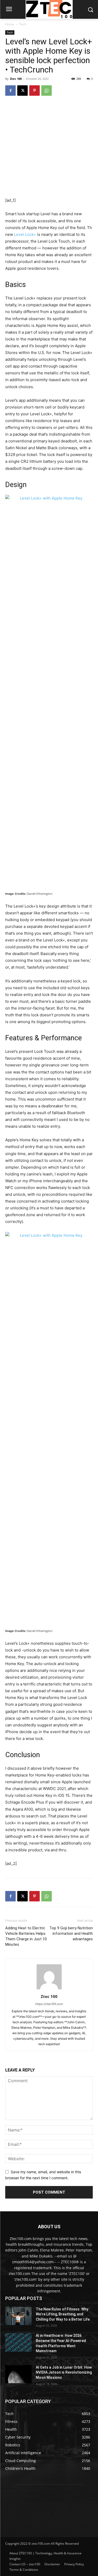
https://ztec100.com (49, 2004)
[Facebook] (10, 91)
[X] (22, 91)
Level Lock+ (25, 234)
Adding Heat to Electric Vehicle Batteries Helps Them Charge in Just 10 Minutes (26, 1936)
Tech (23, 24)
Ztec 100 (16, 79)
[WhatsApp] (47, 91)
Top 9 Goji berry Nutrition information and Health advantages (71, 1933)
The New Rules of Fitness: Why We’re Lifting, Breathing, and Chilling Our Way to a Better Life (63, 2314)
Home (10, 24)
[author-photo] (49, 1989)
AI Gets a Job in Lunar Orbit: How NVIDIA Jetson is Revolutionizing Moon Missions (64, 2372)
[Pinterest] (34, 91)
